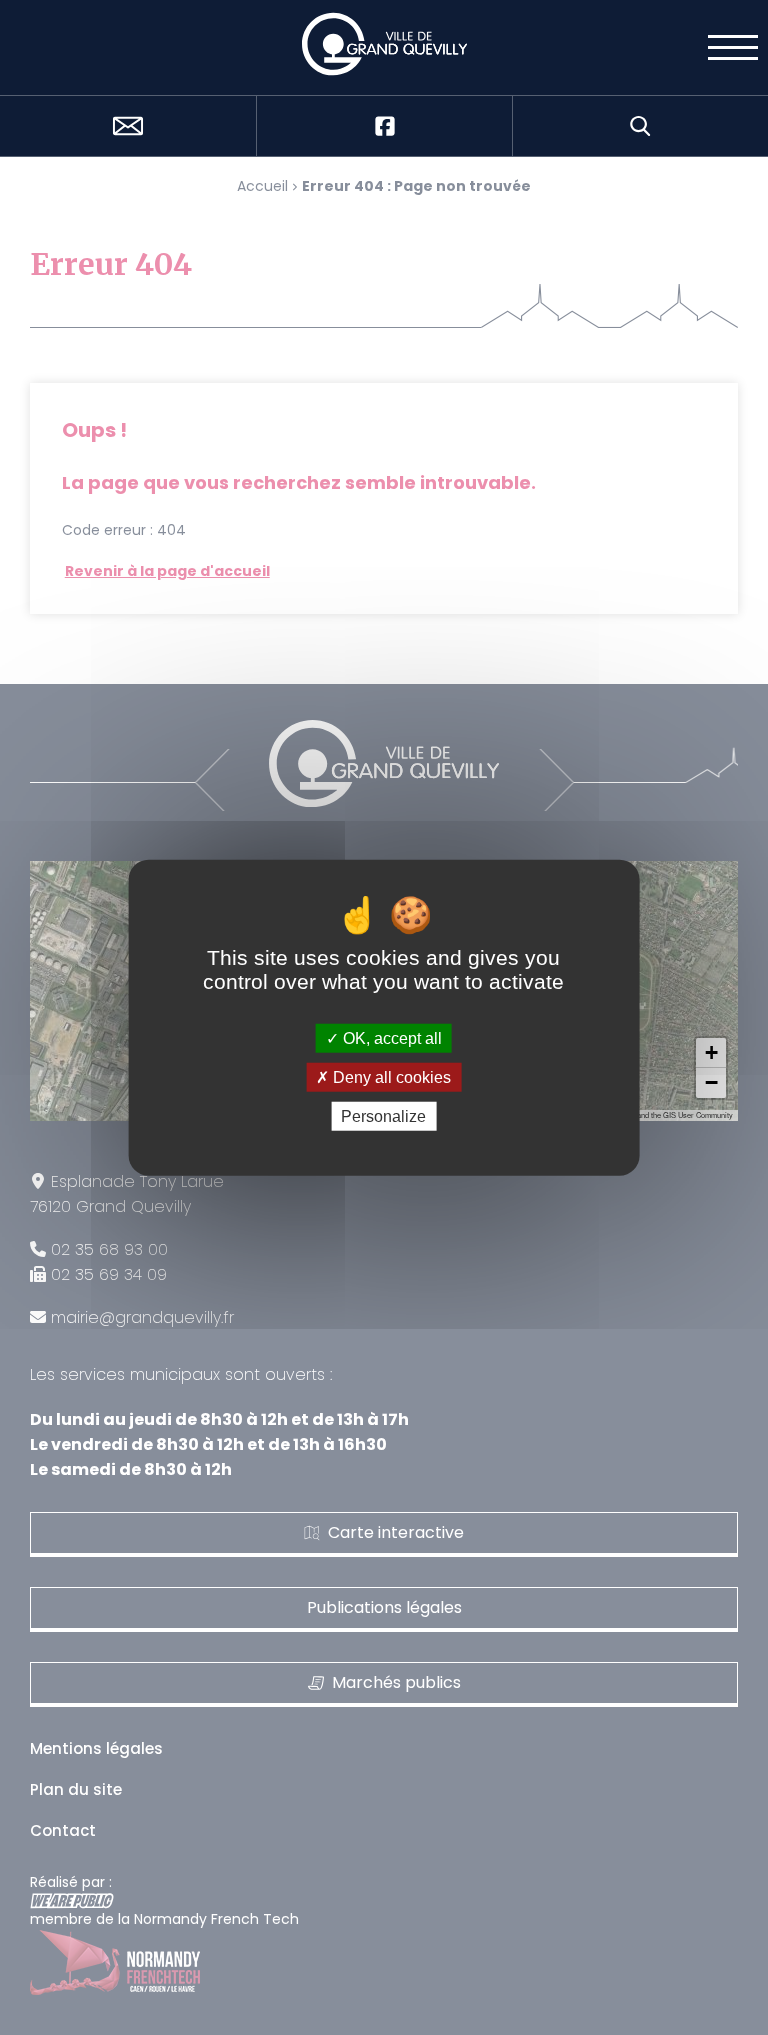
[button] (711, 1053)
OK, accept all (390, 1037)
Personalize (383, 1116)
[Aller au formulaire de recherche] (640, 126)
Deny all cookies (390, 1076)
